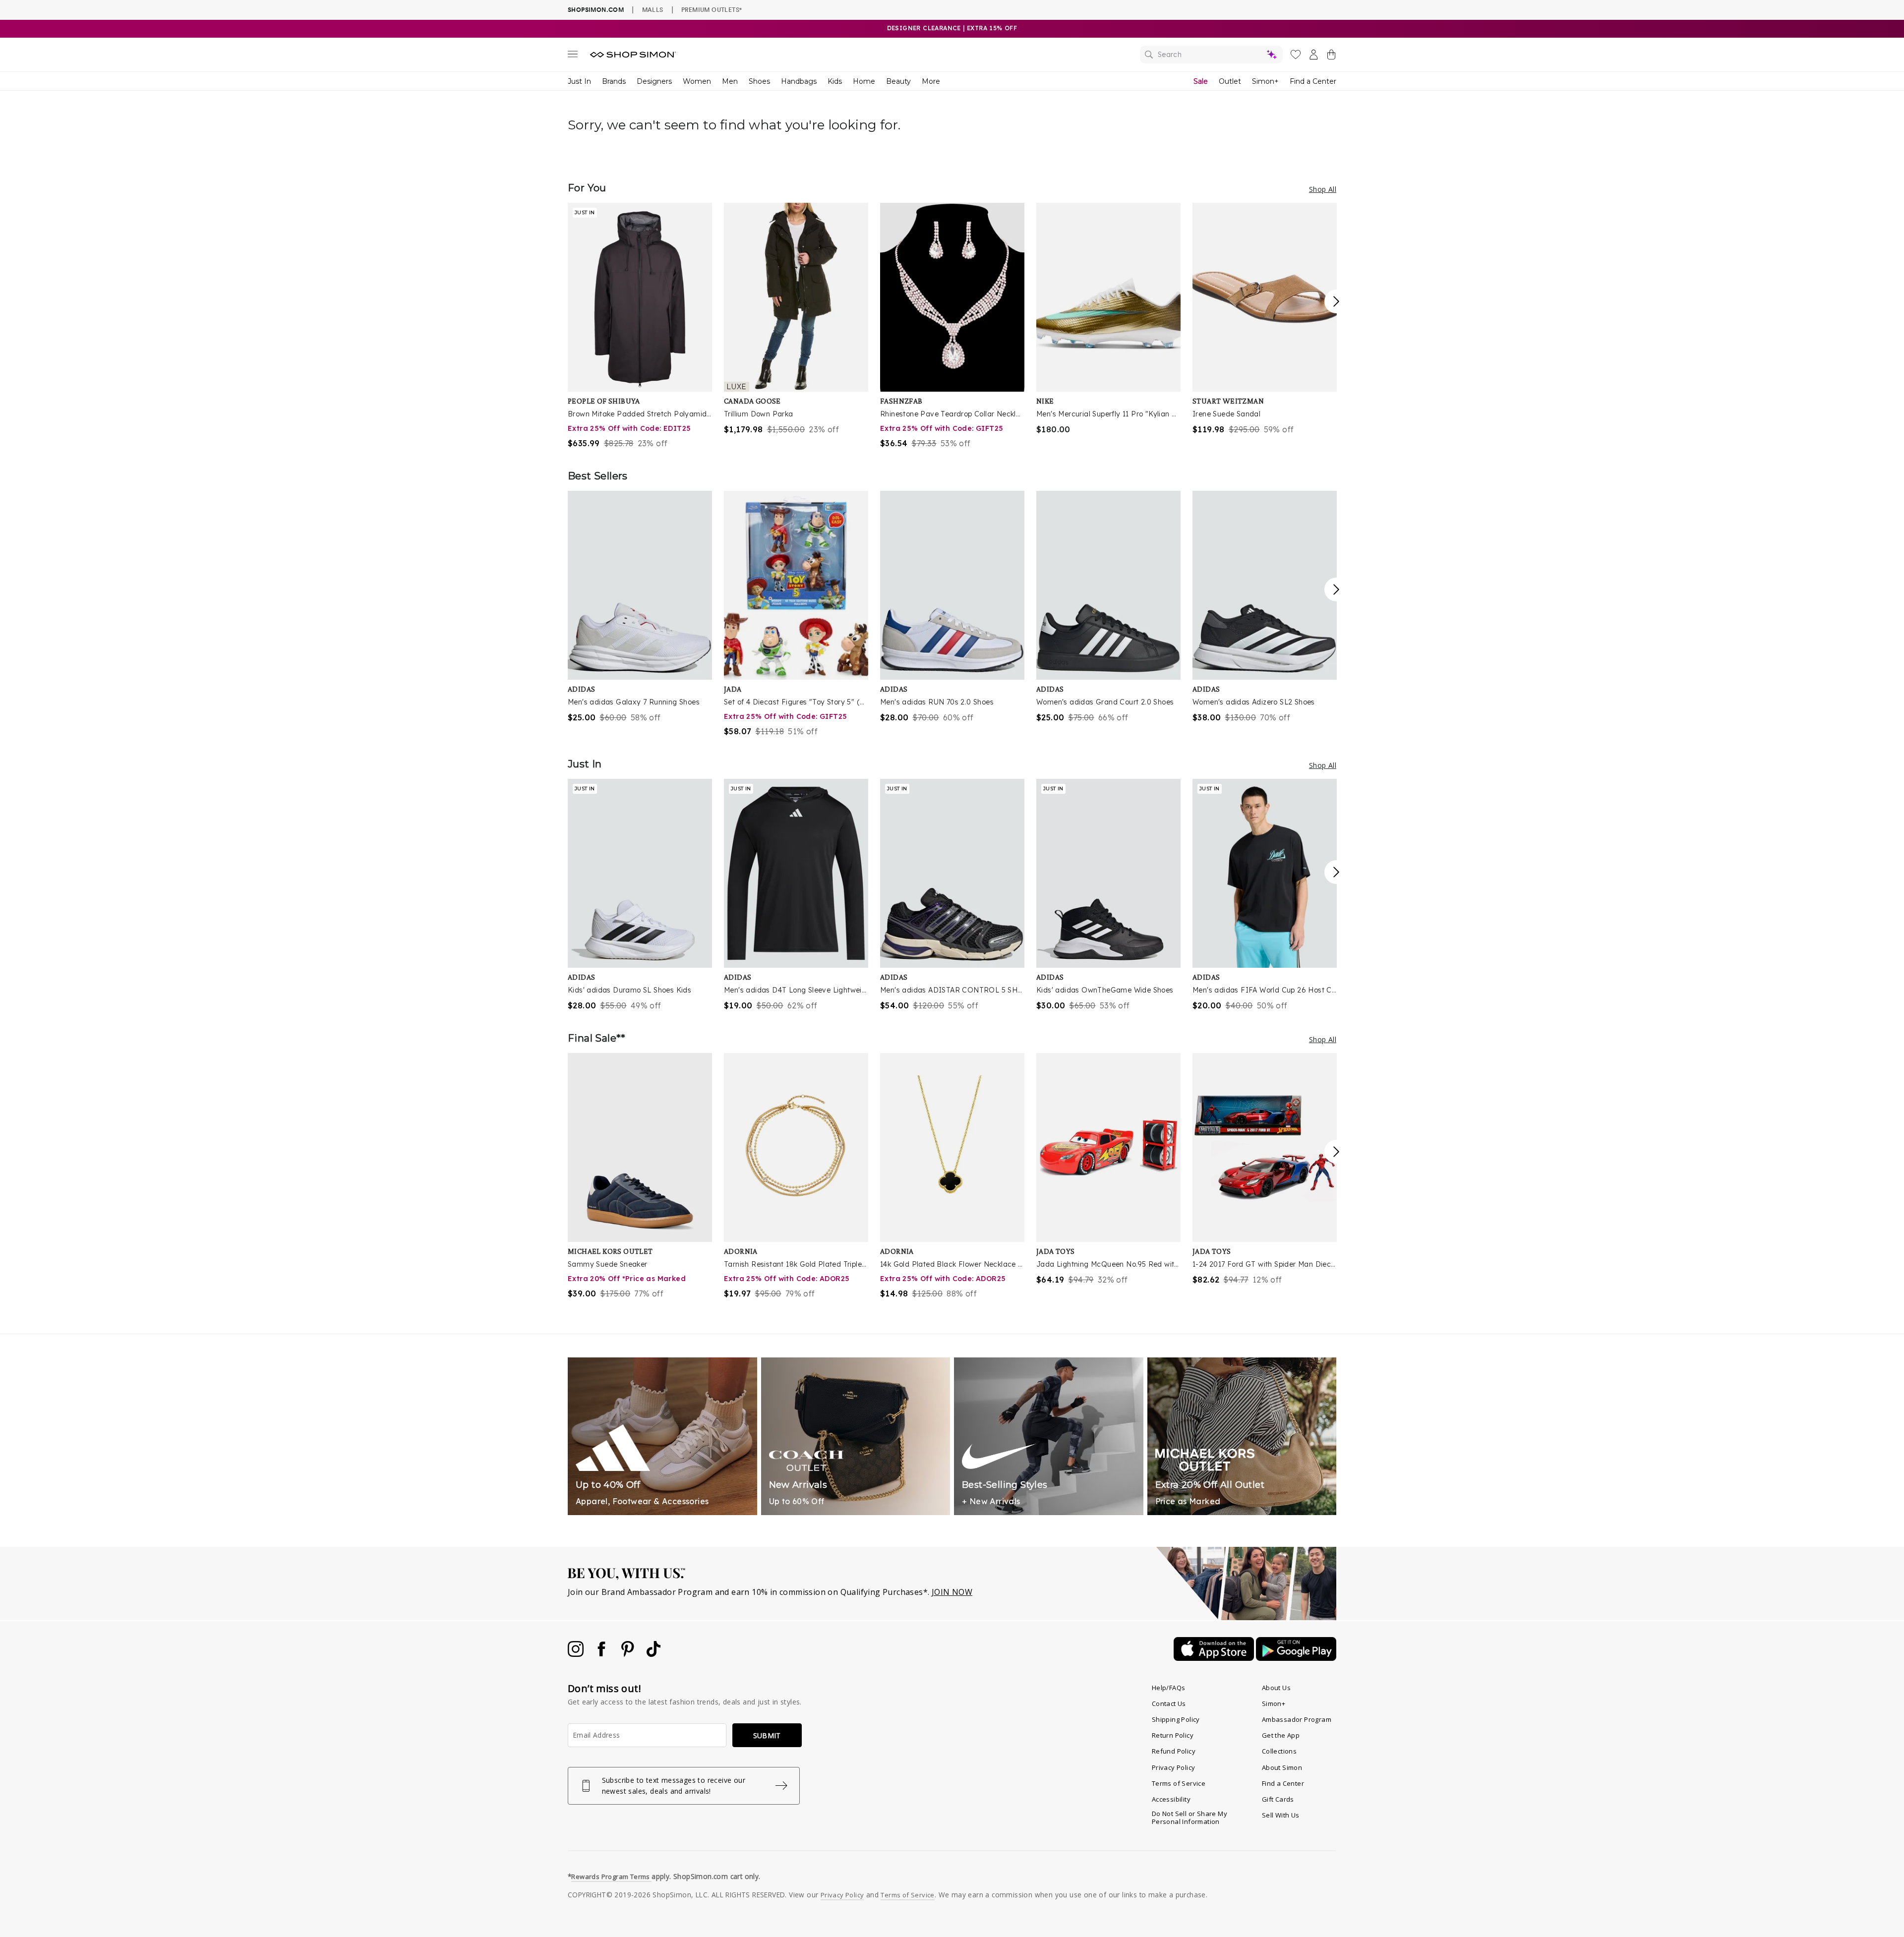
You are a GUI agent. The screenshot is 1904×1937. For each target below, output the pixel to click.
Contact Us (1169, 1703)
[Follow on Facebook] (602, 1654)
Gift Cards (1278, 1799)
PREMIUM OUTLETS (712, 9)
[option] (640, 326)
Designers (654, 81)
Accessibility (1171, 1799)
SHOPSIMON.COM (596, 10)
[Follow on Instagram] (577, 1654)
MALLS (653, 9)
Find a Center (1313, 81)
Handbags (799, 81)
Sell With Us (1281, 1815)
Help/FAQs (1169, 1688)
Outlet (1230, 81)
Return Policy (1173, 1735)
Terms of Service (1179, 1783)
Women (697, 81)
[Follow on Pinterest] (629, 1654)
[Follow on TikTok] (654, 1654)
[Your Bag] (1331, 57)
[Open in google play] (1296, 1658)
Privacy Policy (1174, 1767)
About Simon (1282, 1767)
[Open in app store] (1215, 1658)
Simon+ (1265, 81)
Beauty (898, 81)
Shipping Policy (1176, 1719)
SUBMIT (767, 1735)
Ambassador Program (1297, 1719)
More (931, 81)
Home (864, 81)
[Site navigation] (573, 56)
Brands (614, 81)
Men (730, 81)
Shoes (759, 81)
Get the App (1281, 1735)
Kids (835, 81)
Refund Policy (1174, 1751)
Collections (1279, 1751)
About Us (1276, 1688)
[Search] (1211, 55)
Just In (579, 81)
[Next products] (1336, 301)
